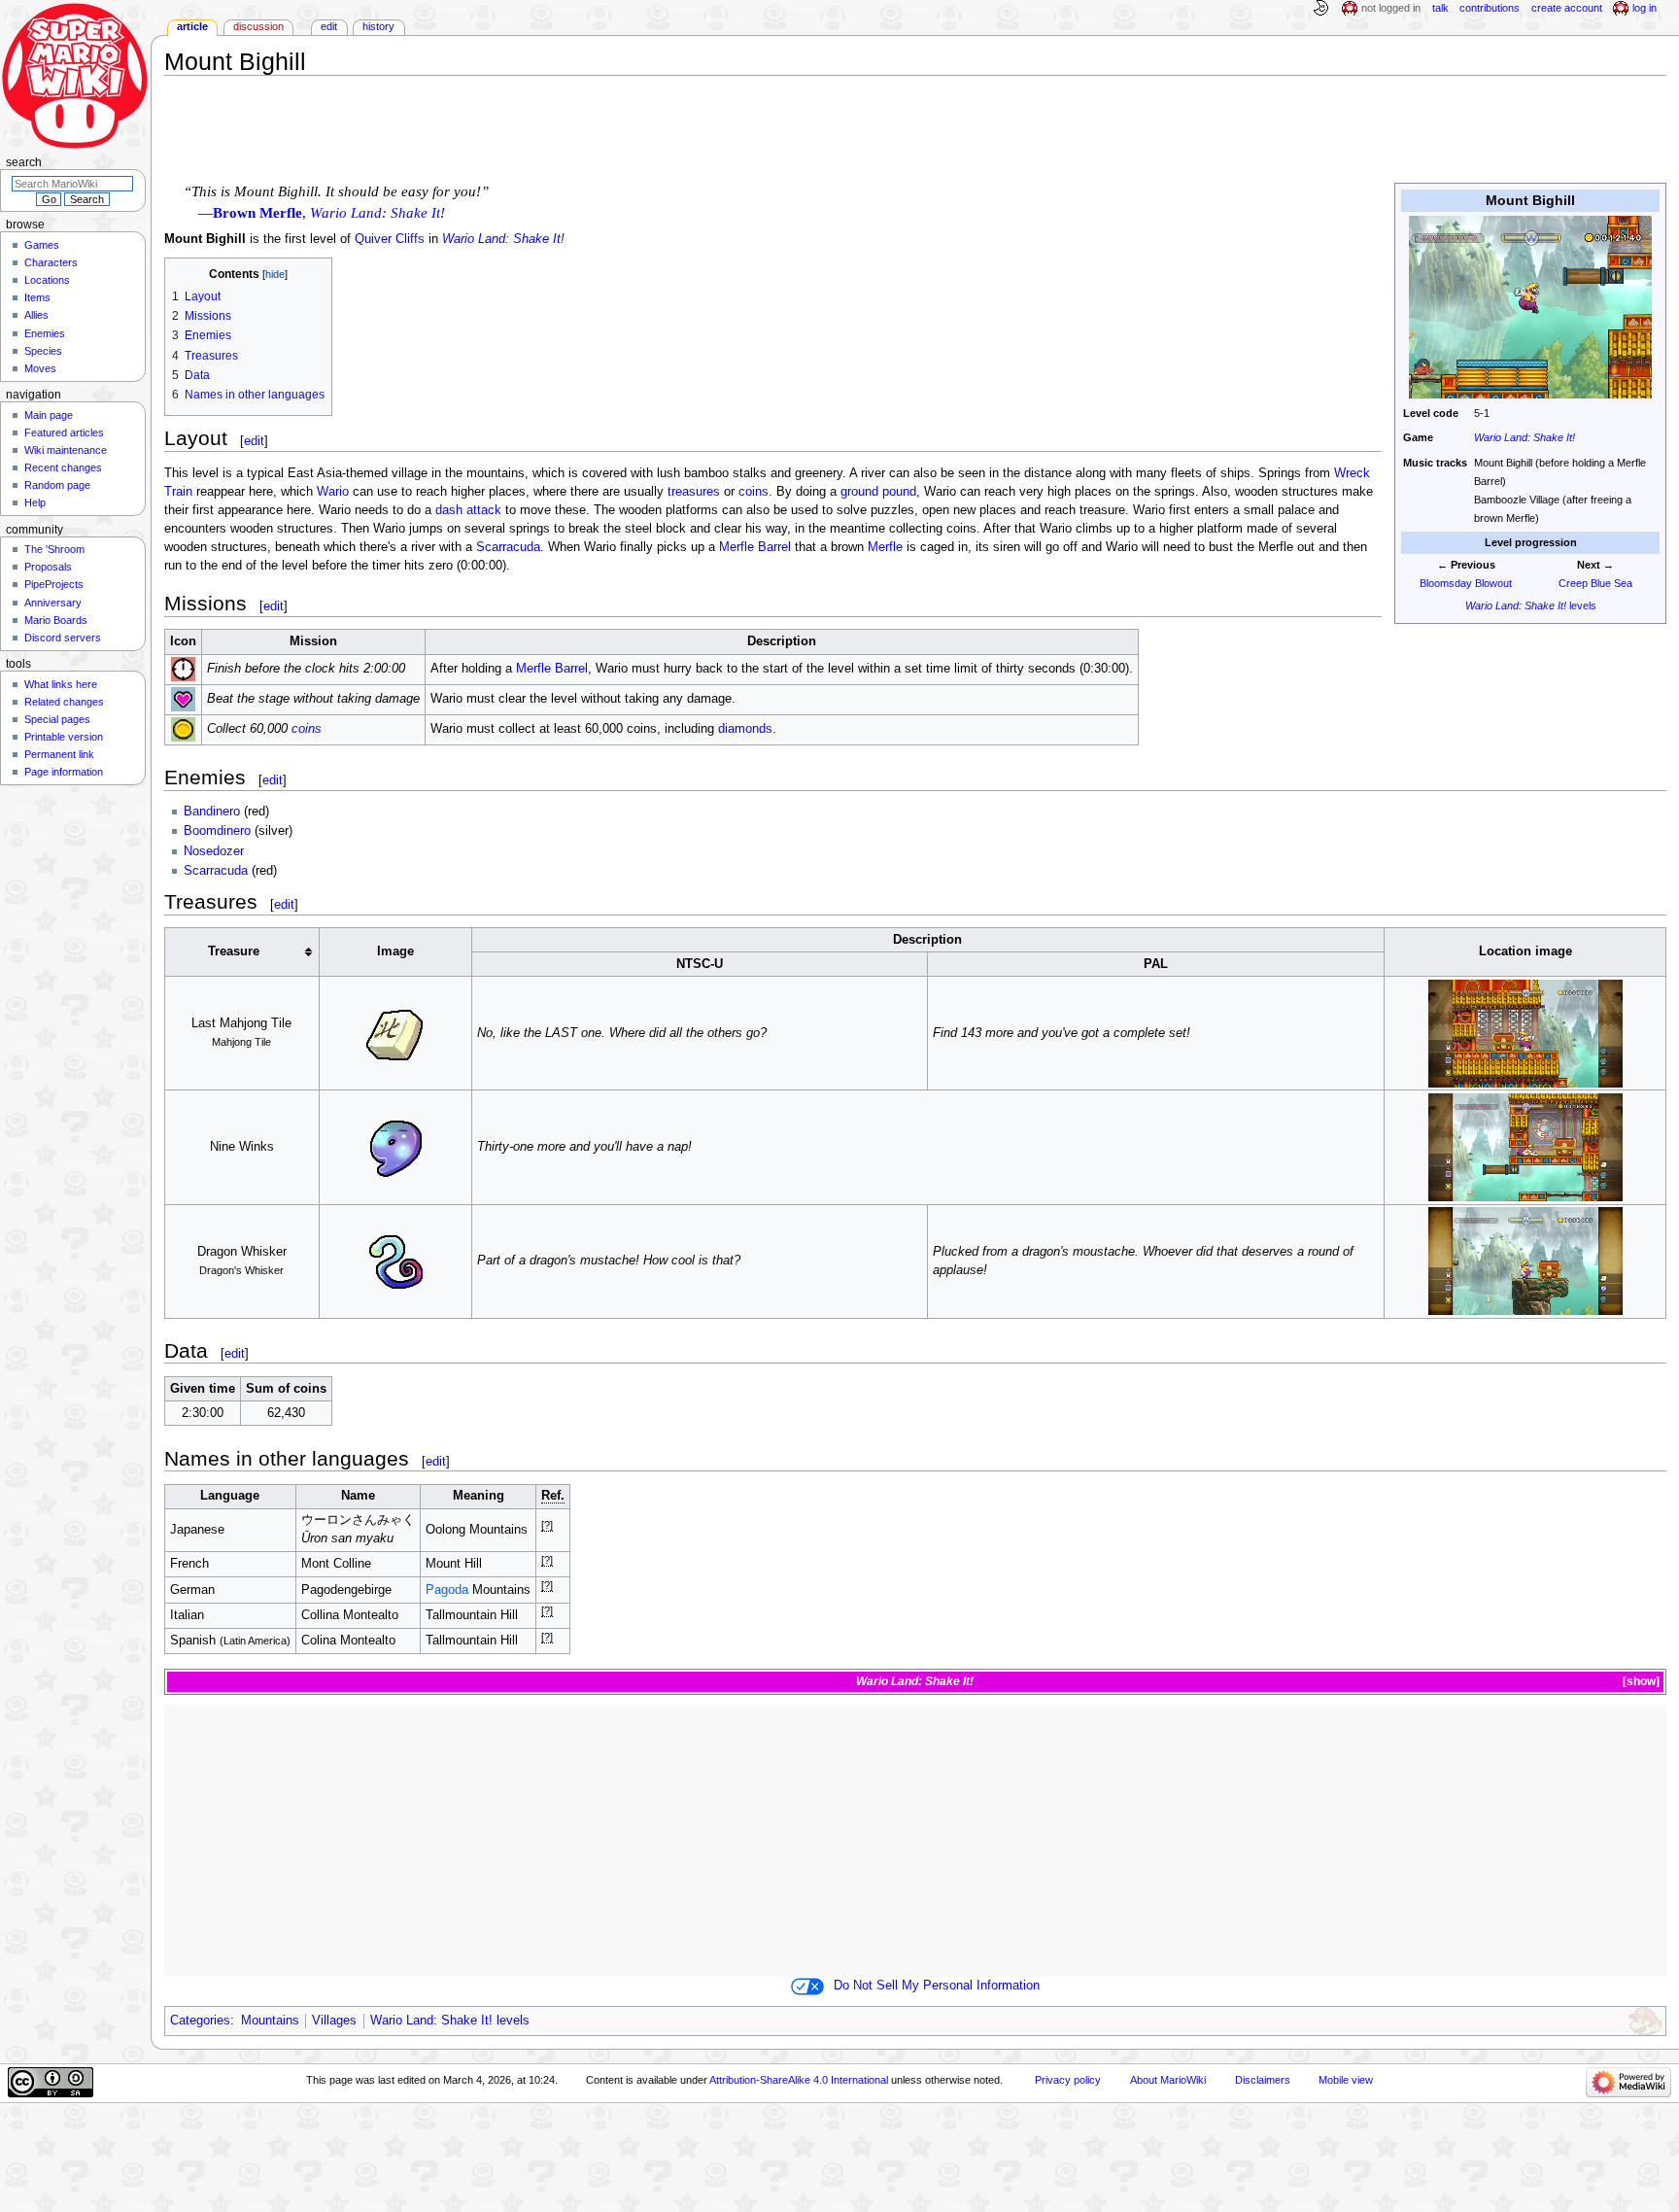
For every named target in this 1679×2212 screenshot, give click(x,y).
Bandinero (212, 812)
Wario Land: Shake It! (1525, 437)
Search (24, 162)
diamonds (745, 729)
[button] (1640, 1682)
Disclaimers (1263, 2080)
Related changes (64, 702)
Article (192, 26)
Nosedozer (214, 851)
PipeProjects (54, 584)
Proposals (48, 567)
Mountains (270, 2021)
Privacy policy (1068, 2080)
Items (37, 297)
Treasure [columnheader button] (234, 951)
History (378, 26)
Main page (49, 415)
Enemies (45, 333)
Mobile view (1346, 2080)
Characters (51, 262)
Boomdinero (217, 831)
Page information (64, 772)
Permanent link (59, 754)
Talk (1440, 8)
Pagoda (447, 1590)
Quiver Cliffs (390, 239)
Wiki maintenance (66, 450)
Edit (329, 26)
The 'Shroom (54, 549)
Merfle (885, 547)
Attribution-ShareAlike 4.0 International (799, 2080)
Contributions (1490, 8)
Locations (47, 280)
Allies (36, 315)
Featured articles (64, 432)
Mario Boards (56, 620)
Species (43, 351)
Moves (40, 368)
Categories (200, 2021)
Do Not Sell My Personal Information (937, 1986)
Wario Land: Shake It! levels (450, 2021)
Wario (333, 492)
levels (1531, 605)
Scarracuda (508, 547)
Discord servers (63, 638)
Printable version (64, 737)
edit (254, 441)
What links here (61, 684)
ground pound (878, 492)
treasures (694, 492)
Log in (1645, 8)
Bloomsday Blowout (1466, 583)
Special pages (57, 719)
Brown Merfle (257, 213)
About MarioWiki (1168, 2080)
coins (754, 492)
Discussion (258, 26)
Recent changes (63, 467)
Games (42, 245)
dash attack (468, 510)
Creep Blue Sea (1595, 583)
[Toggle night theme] (1320, 9)
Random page (57, 485)
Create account (1567, 8)
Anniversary (53, 603)
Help (35, 502)
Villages (334, 2021)
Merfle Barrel (755, 547)
